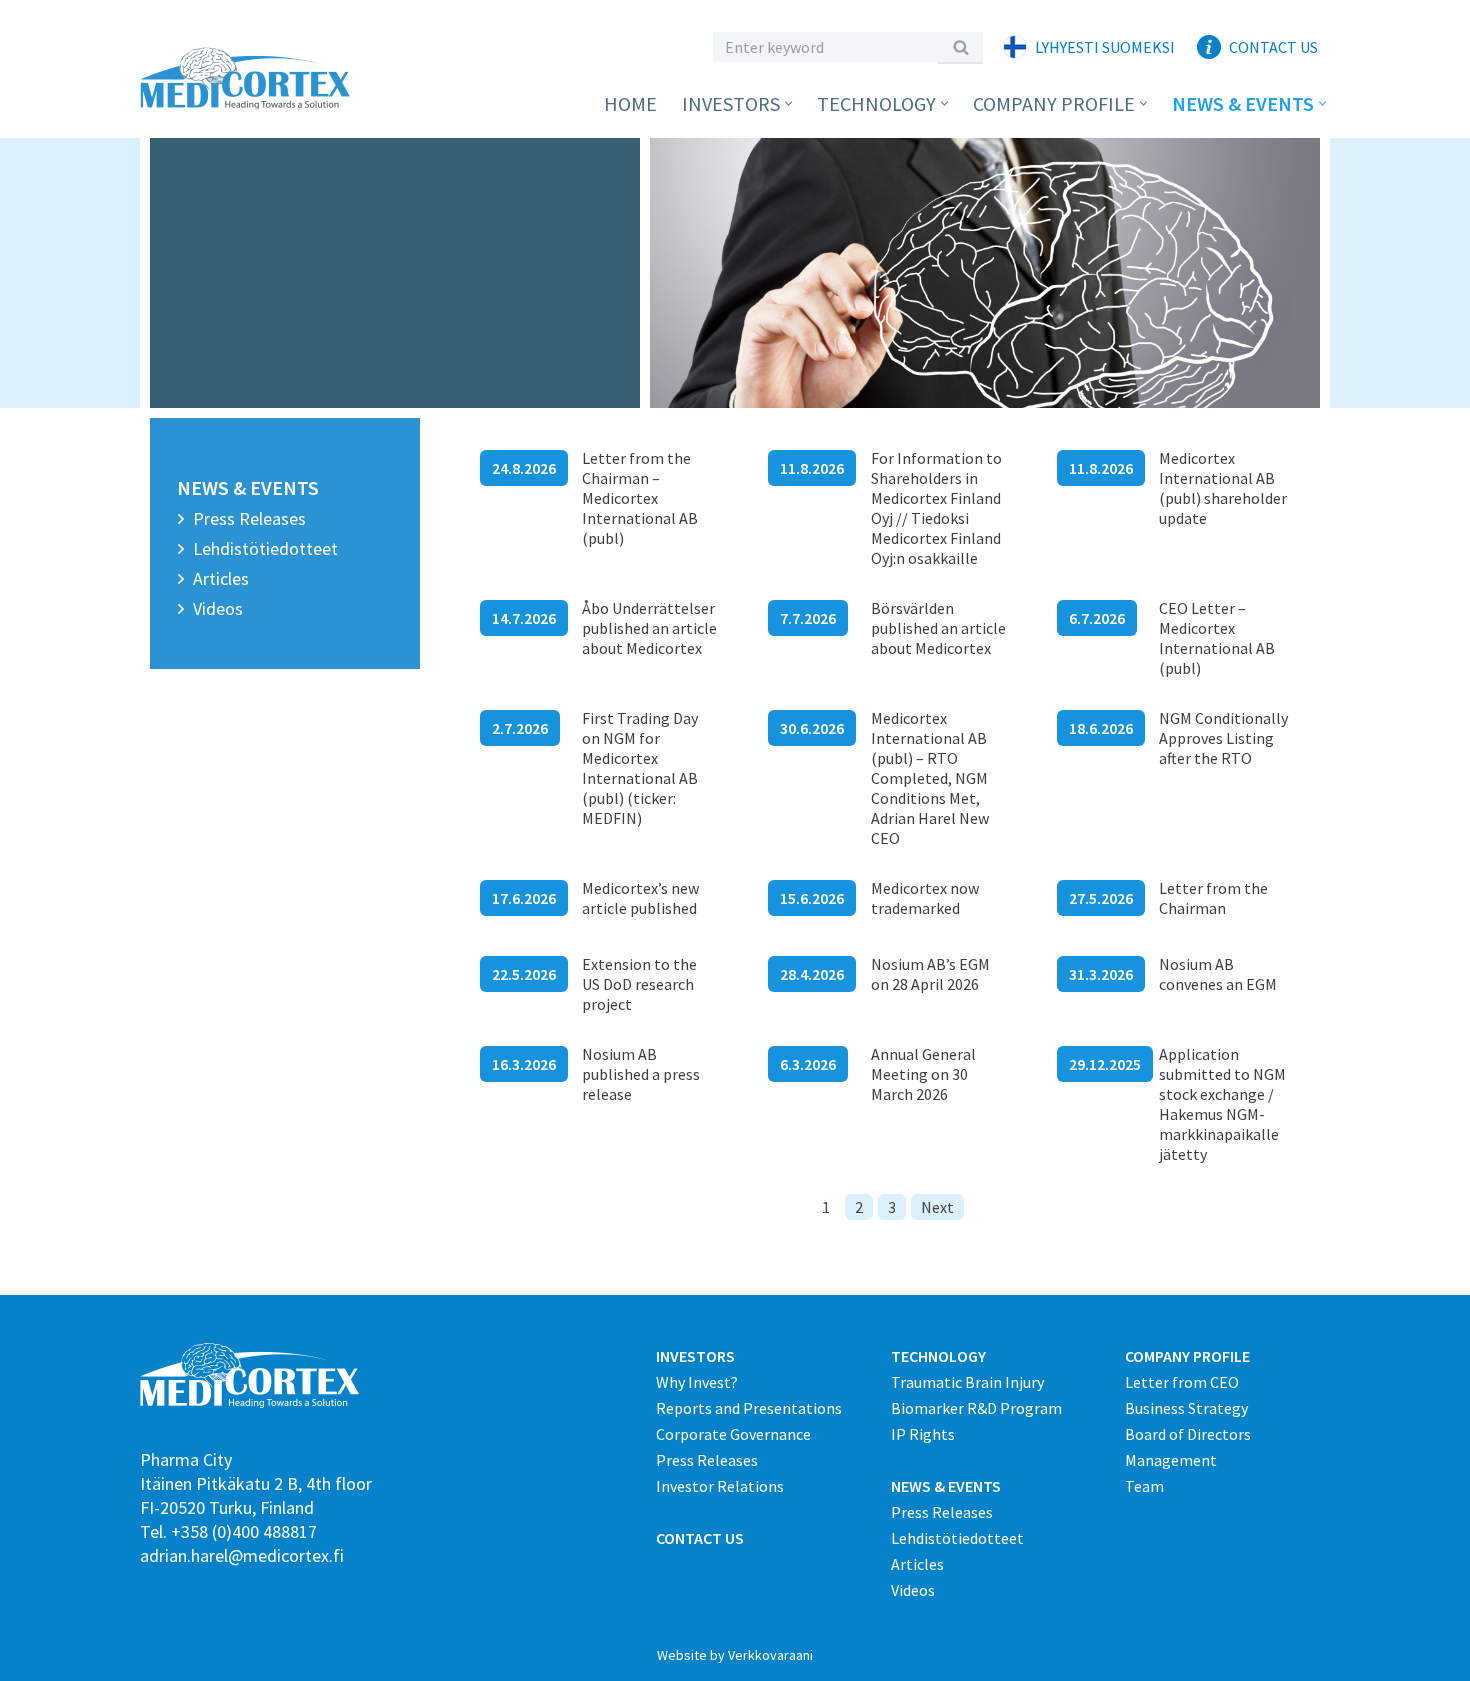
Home (630, 103)
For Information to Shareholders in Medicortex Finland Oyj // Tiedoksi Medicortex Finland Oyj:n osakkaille (936, 508)
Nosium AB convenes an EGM (1218, 974)
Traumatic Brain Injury (967, 1382)
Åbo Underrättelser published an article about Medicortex (649, 628)
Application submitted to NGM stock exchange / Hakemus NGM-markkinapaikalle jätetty (1222, 1104)
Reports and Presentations (749, 1408)
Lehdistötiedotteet (265, 548)
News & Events (248, 487)
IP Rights (923, 1434)
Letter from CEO (1182, 1382)
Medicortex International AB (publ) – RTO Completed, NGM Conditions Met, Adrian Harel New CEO (930, 778)
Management (1171, 1460)
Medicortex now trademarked (925, 898)
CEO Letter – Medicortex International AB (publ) (1217, 638)
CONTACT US (700, 1538)
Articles (221, 578)
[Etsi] (960, 47)
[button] (788, 103)
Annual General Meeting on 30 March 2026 (923, 1074)
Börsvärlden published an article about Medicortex (938, 628)
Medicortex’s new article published (640, 898)
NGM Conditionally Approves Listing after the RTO (1223, 738)
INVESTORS (695, 1356)
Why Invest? (697, 1382)
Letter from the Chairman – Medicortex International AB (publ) (640, 498)
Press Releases (249, 518)
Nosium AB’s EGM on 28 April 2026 (930, 974)
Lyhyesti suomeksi (1105, 47)
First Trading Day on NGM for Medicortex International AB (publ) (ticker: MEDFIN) (640, 768)
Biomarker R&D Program (976, 1408)
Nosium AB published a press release (641, 1074)
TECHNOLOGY (938, 1356)
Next (937, 1207)
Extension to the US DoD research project (639, 984)
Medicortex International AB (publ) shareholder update (1223, 488)
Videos (218, 608)
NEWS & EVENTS (946, 1486)
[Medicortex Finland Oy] (250, 78)
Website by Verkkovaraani (735, 1655)
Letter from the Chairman (1213, 898)
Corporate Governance (733, 1434)
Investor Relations (720, 1486)
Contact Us (1273, 47)
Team (1144, 1486)
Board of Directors (1188, 1434)
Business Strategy (1186, 1408)
